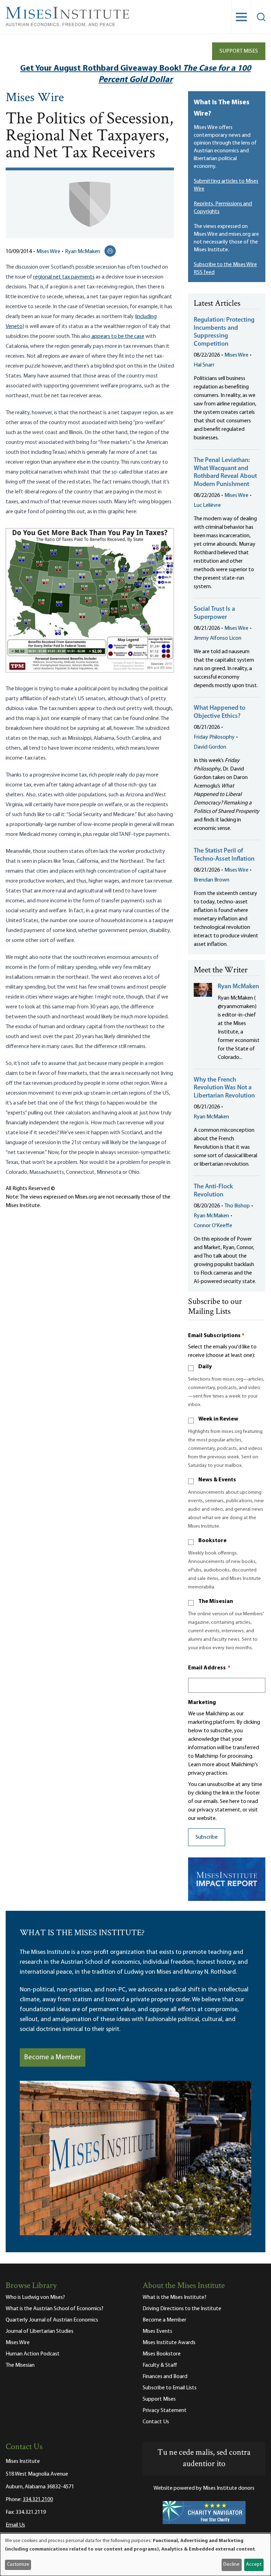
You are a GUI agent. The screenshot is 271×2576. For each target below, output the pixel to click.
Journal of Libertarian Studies (40, 2331)
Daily (205, 1367)
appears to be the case (117, 336)
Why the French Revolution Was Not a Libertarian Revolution (224, 1088)
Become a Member (53, 2057)
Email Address (209, 1668)
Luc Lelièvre (207, 505)
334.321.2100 (38, 2500)
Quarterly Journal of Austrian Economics (52, 2320)
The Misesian (216, 1602)
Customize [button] (18, 2565)
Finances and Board (165, 2377)
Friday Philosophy (214, 737)
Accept (254, 2565)
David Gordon (210, 747)
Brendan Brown (212, 880)
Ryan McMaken (83, 252)
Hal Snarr (204, 365)
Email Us (15, 2525)
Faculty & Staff (160, 2365)
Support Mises (239, 51)
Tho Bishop (237, 1206)
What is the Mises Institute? (174, 2297)
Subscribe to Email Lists (170, 2388)
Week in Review (218, 1419)
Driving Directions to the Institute (182, 2309)
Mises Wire (35, 98)
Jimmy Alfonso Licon (218, 638)
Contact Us (156, 2422)
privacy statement (219, 1810)
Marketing (202, 1703)
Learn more (201, 1765)
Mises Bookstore (162, 2354)
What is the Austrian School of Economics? (55, 2309)
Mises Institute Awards (169, 2343)
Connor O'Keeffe (213, 1226)
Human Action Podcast (33, 2354)
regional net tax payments (64, 277)
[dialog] (135, 2555)
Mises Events (157, 2331)
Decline (231, 2565)
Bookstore (212, 1541)
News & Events (217, 1480)
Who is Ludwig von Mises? (35, 2297)
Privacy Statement (165, 2411)
